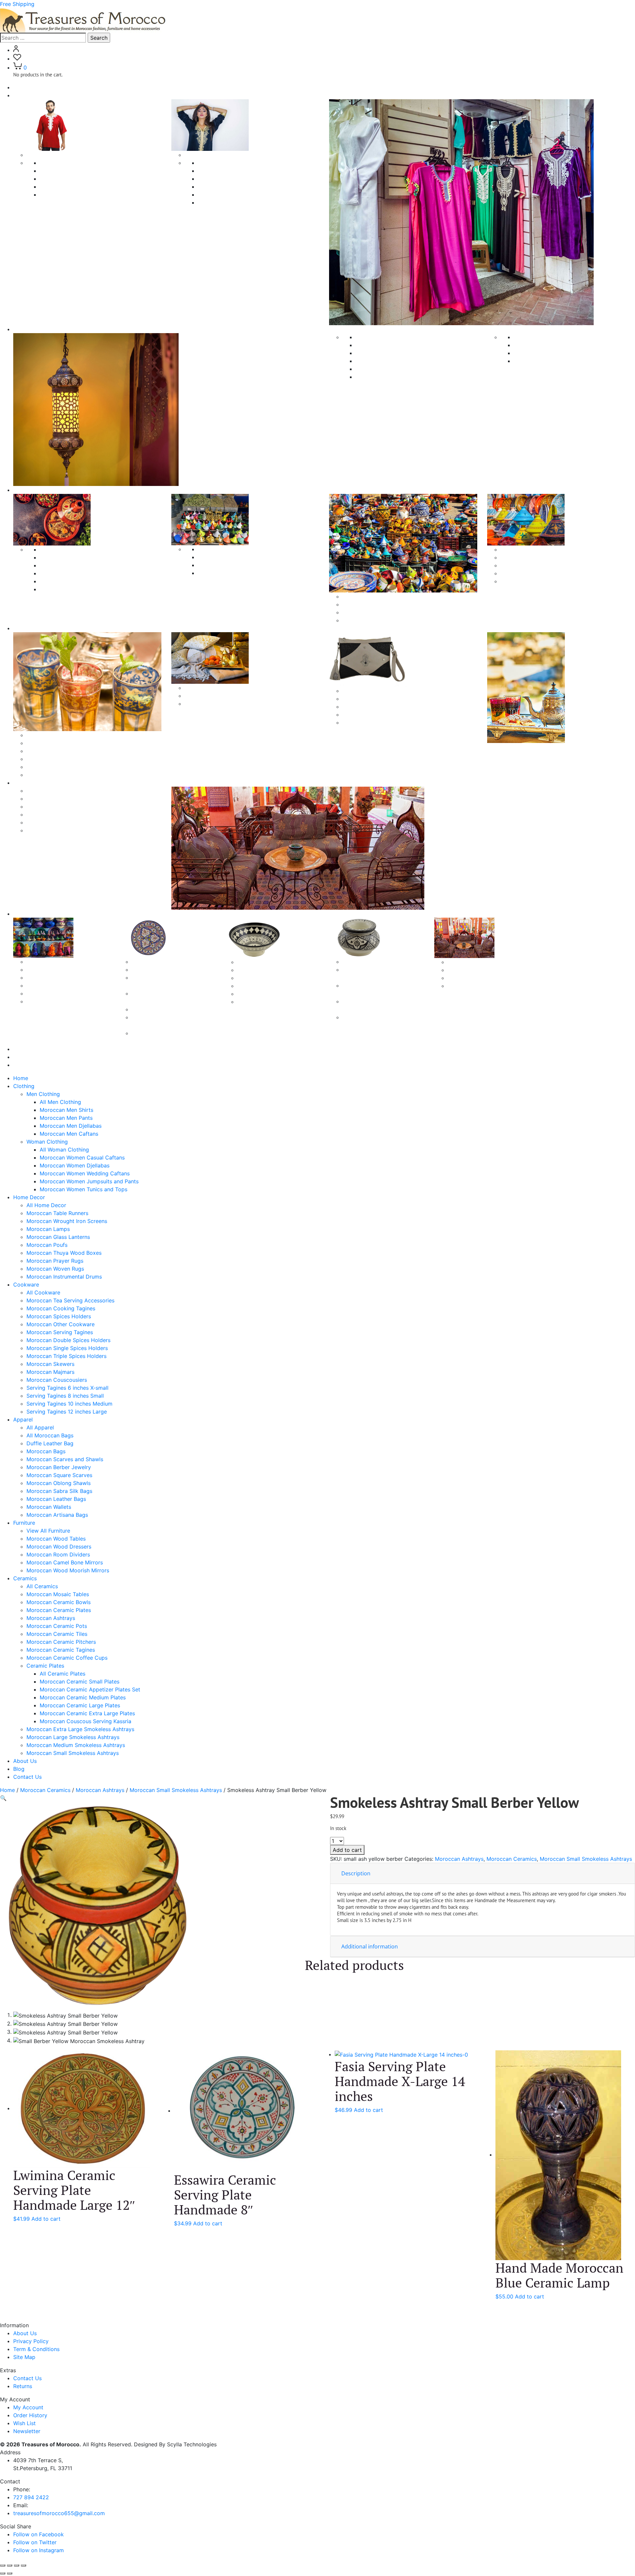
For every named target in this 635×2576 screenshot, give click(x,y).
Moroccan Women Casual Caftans (240, 171)
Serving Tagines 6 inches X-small (541, 557)
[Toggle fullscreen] (10, 2565)
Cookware (26, 490)
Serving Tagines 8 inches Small (539, 565)
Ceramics (25, 914)
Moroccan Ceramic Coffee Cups (488, 986)
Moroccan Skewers (366, 604)
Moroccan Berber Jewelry (59, 775)
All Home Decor (46, 1205)
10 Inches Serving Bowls (267, 994)
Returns (23, 2386)
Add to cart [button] (46, 2219)
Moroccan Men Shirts (66, 171)
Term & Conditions (36, 2349)
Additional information (370, 1946)
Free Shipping (17, 4)
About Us (25, 1049)
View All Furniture (48, 1531)
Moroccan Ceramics (45, 1790)
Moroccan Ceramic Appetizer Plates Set (90, 1689)
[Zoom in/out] (3, 2565)
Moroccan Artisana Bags (57, 1515)
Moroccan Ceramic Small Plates (171, 970)
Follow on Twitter (35, 2542)
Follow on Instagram (39, 2550)
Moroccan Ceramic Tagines (482, 978)
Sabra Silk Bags (362, 715)
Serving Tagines (520, 549)
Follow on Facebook (39, 2534)
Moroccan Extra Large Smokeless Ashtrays (80, 1729)
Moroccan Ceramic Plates (59, 985)
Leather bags (359, 707)
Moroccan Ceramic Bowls (59, 978)
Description (356, 1873)
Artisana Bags (360, 699)
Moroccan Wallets (49, 1507)
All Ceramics (42, 962)
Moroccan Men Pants (66, 179)
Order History (30, 2415)
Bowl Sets (250, 978)
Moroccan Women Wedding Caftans (243, 187)
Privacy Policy (31, 2341)
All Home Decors (377, 337)
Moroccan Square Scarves (217, 696)
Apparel (23, 628)
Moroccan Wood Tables (56, 799)
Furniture (24, 783)
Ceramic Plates (150, 962)
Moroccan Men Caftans (69, 195)
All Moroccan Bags (50, 743)
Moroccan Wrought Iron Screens (396, 353)
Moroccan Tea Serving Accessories (84, 557)
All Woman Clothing (222, 163)
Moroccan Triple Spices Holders (238, 573)
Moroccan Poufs (376, 377)
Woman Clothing (205, 155)
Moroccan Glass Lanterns (387, 369)
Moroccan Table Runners (386, 345)
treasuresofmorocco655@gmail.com (59, 2513)
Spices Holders (217, 549)
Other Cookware (363, 596)
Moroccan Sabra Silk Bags (59, 1491)
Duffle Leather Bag (50, 751)
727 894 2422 (31, 2497)
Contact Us (27, 1065)
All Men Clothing (60, 163)
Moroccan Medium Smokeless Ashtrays (76, 1745)
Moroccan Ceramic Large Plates (172, 1009)
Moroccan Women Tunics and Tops (242, 202)
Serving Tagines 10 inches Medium (543, 573)
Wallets (351, 722)
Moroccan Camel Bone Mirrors (65, 822)
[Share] (17, 2565)
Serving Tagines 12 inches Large (541, 581)
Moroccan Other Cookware (74, 581)
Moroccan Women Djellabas (233, 179)
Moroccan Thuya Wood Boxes (551, 337)
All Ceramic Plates (63, 1674)
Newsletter (27, 2431)
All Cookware (57, 549)
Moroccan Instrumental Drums (551, 361)
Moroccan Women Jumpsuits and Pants (247, 195)
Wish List (24, 2423)
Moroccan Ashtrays (51, 993)
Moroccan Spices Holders (72, 573)
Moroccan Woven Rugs (542, 353)
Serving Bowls (255, 970)
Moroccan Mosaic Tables (58, 970)
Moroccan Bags (46, 759)
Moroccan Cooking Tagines (74, 565)
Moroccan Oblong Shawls (217, 704)
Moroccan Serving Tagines (73, 589)
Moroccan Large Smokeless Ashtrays (73, 1737)
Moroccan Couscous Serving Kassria (85, 1721)
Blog (19, 1057)
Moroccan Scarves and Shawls (65, 767)
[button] (3, 1798)
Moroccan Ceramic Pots (57, 1001)
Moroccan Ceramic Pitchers (482, 970)
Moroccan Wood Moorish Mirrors (68, 830)
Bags (348, 691)
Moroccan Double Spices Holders (240, 557)
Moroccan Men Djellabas (71, 187)
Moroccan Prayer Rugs (542, 345)
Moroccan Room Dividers (58, 814)
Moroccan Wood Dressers (59, 807)
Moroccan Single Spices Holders (238, 565)
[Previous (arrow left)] (3, 2573)
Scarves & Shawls (207, 688)
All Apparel (40, 735)
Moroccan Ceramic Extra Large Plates (87, 1713)
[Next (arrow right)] (10, 2573)
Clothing (24, 95)
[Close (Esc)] (23, 2565)
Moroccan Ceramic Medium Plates (83, 1697)
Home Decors (30, 329)
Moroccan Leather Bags (56, 1499)
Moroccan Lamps (377, 361)
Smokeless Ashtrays (367, 962)
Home (21, 87)
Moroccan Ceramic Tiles (478, 962)
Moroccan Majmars (366, 612)
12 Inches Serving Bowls (267, 1002)
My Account (28, 2407)
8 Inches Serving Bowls (266, 986)
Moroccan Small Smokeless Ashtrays (73, 1753)
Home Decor (29, 1197)
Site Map (24, 2357)
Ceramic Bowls (256, 962)
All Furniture (41, 791)
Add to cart (347, 1850)
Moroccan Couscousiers (373, 620)
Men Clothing (43, 155)
